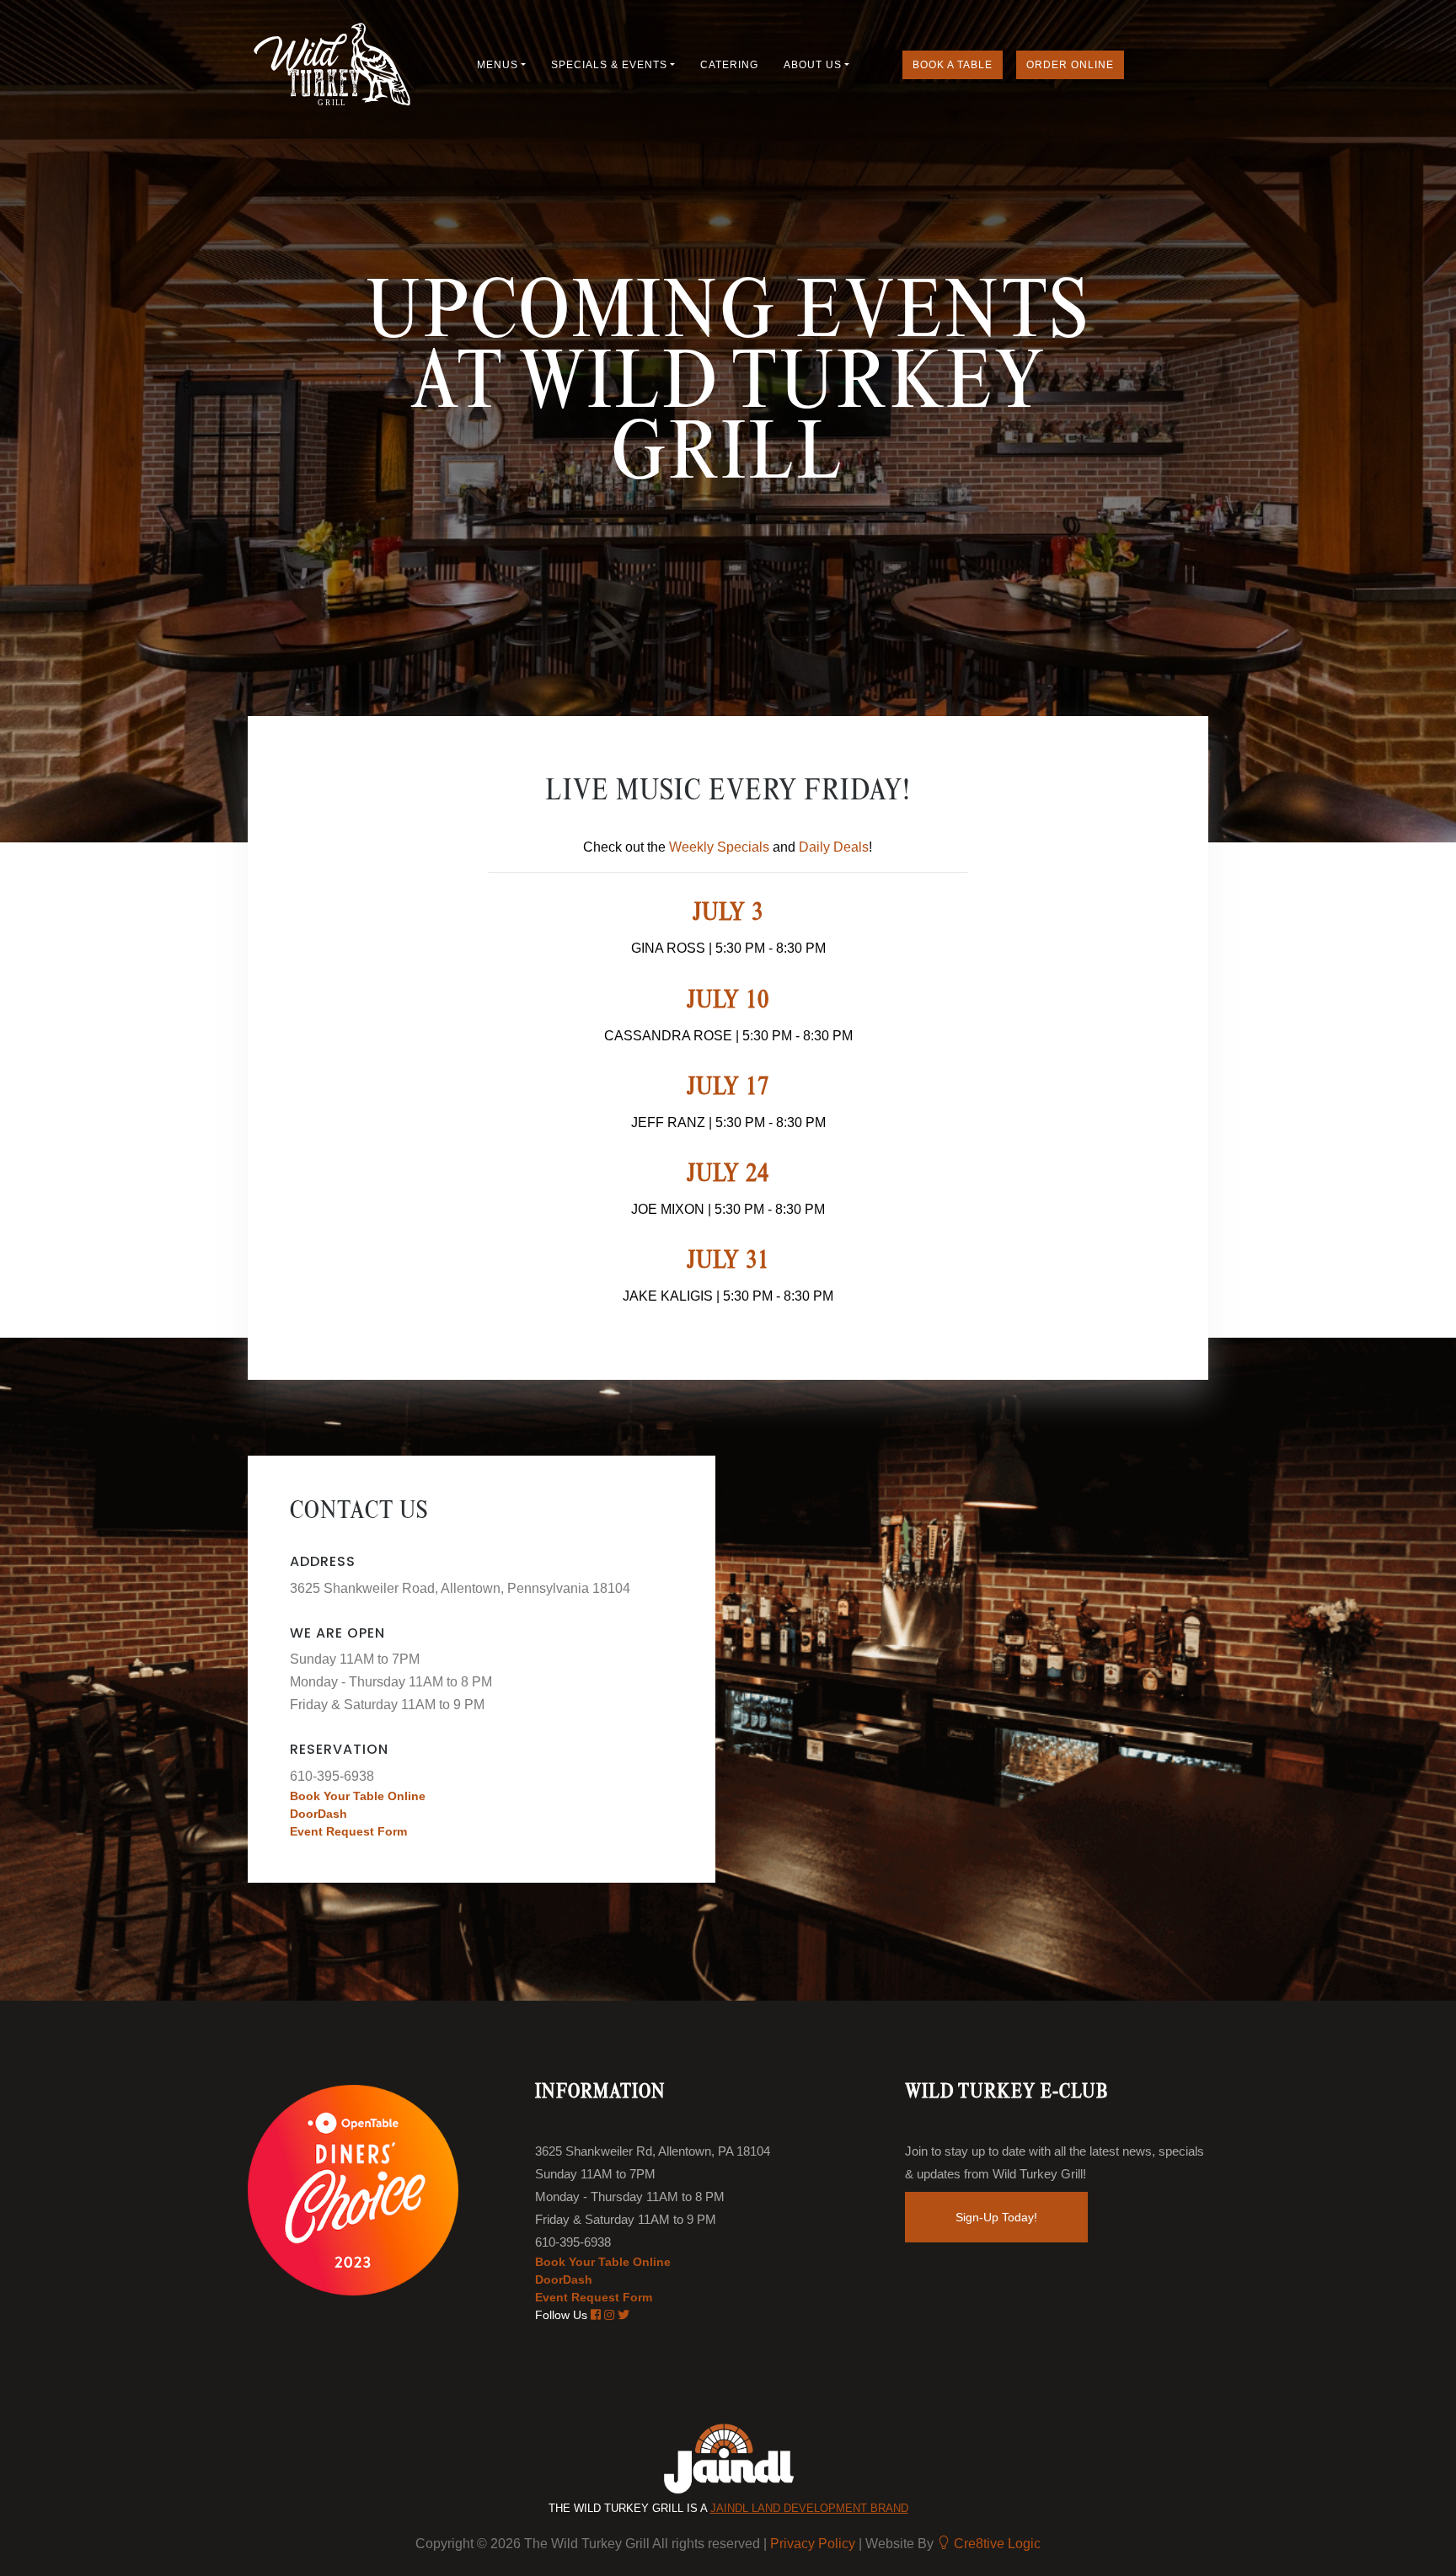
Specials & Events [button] (609, 65)
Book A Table (953, 65)
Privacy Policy (814, 2544)
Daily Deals (834, 847)
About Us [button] (813, 65)
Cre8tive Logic (996, 2544)
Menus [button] (498, 65)
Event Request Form (348, 1831)
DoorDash (318, 1814)
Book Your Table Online (358, 1796)
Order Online (1070, 65)
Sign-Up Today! (996, 2217)
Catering (729, 65)
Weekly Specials (719, 847)
